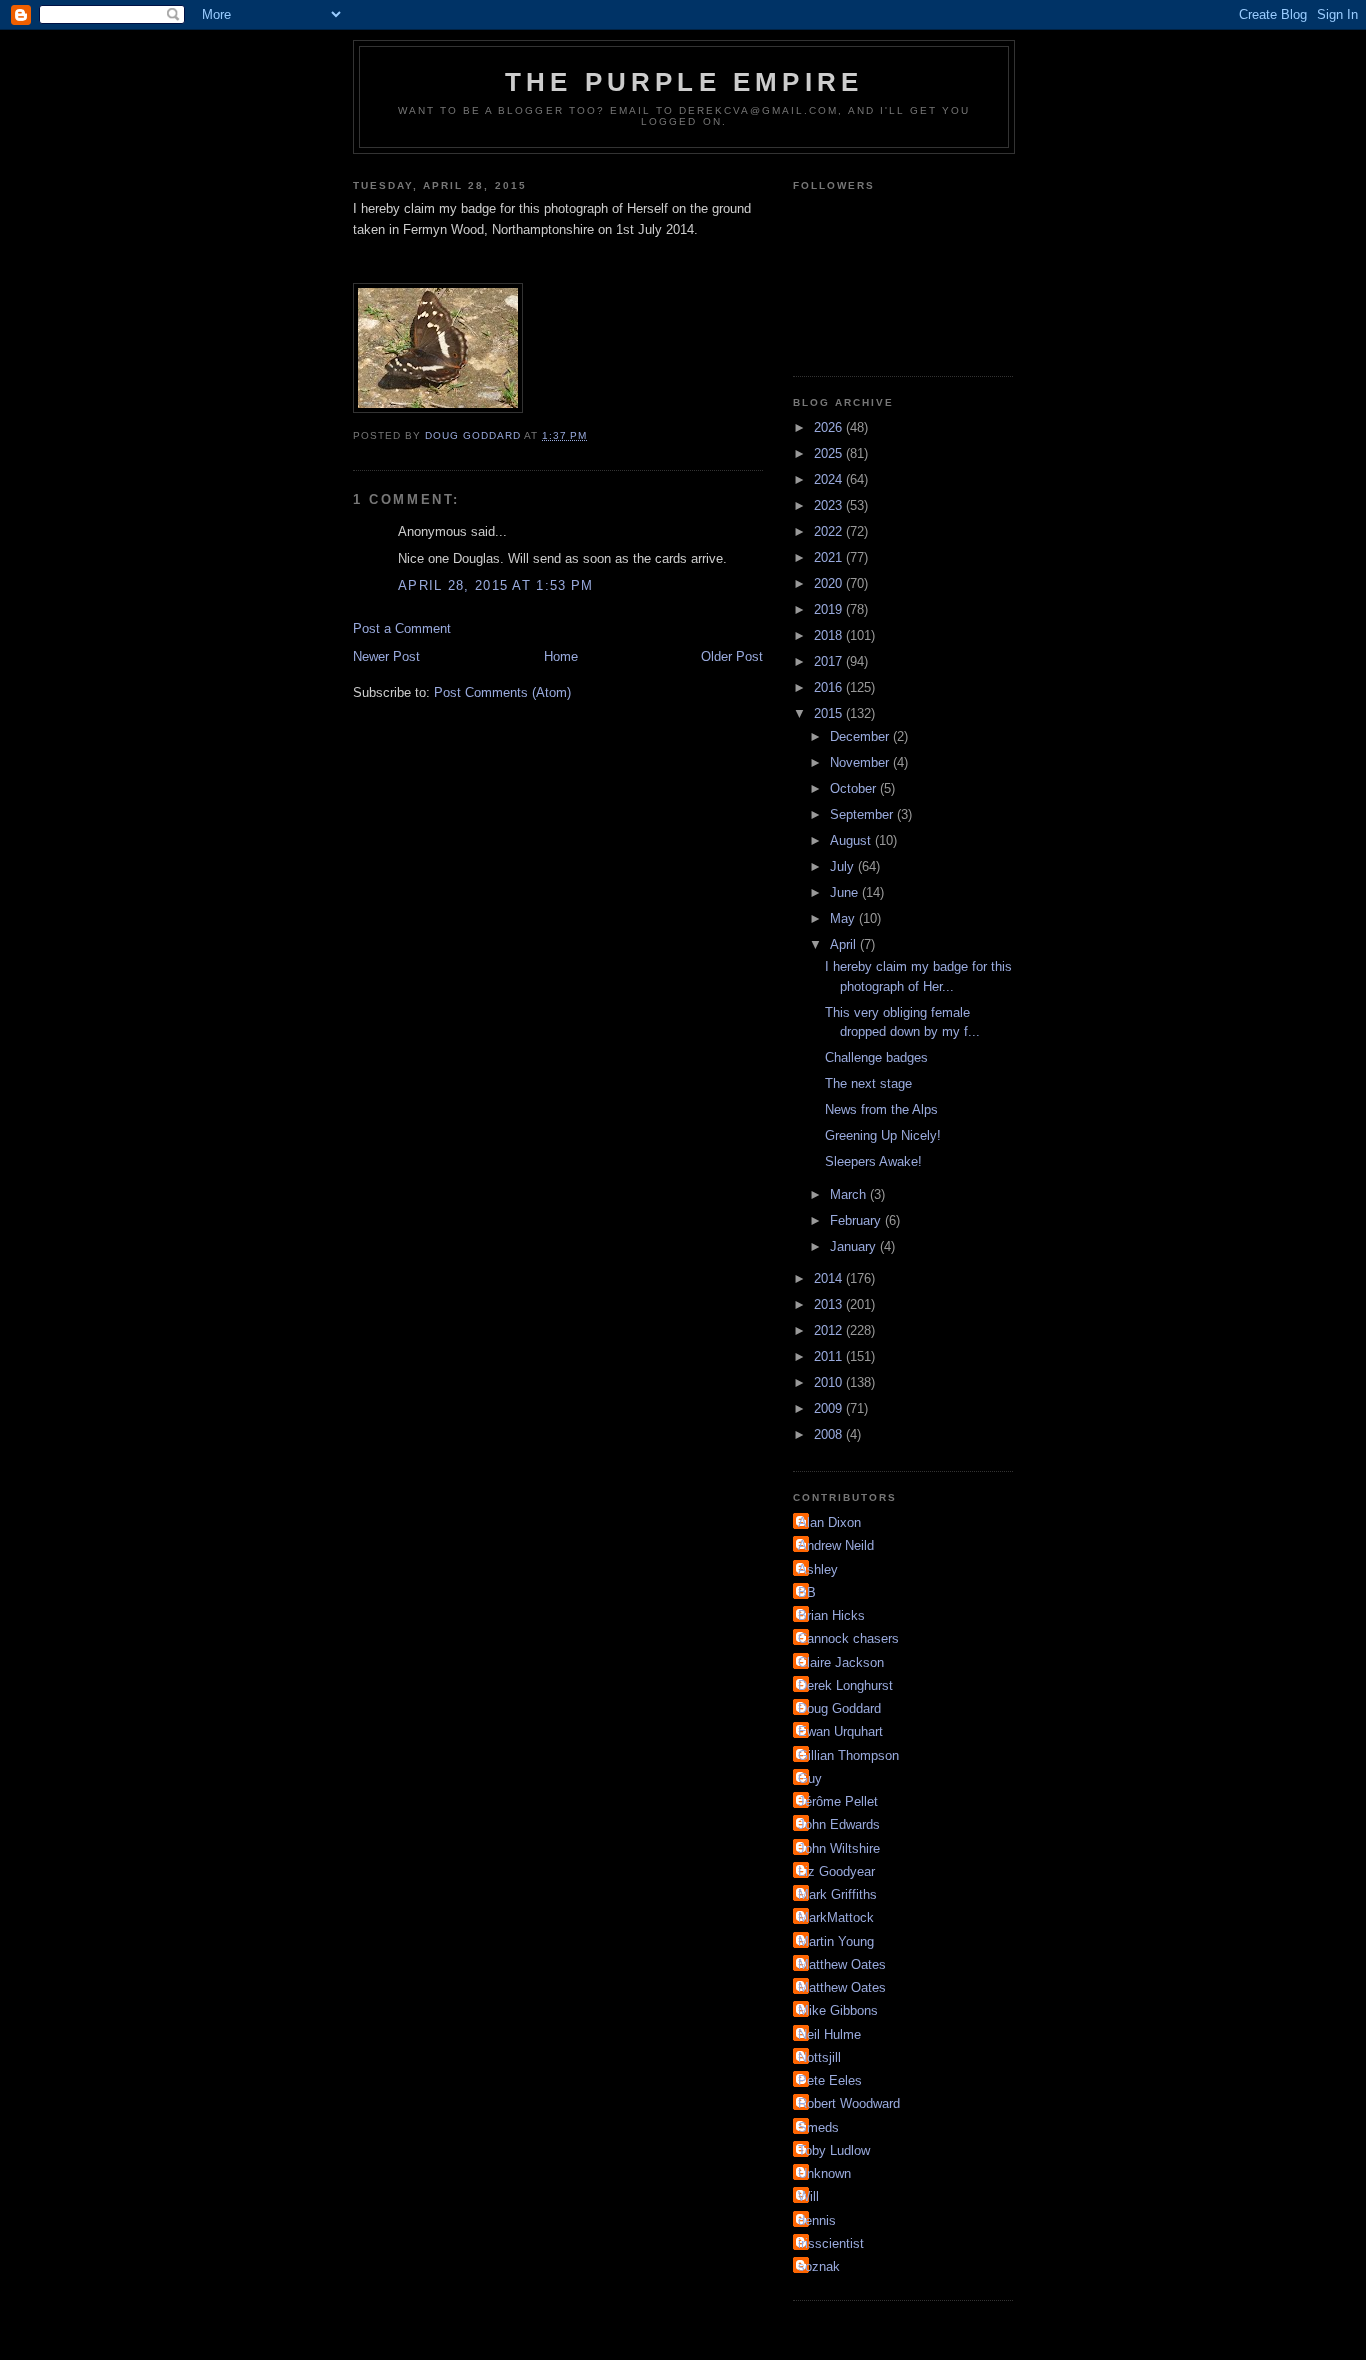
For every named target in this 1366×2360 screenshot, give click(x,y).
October (855, 788)
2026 (830, 427)
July (844, 866)
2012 (830, 1330)
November (861, 762)
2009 (830, 1408)
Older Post (732, 656)
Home (561, 656)
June (846, 892)
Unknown (824, 2173)
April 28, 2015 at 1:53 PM (496, 585)
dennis (817, 2220)
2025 (830, 453)
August (852, 840)
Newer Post (386, 656)
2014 (830, 1278)
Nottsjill (819, 2057)
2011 (830, 1356)
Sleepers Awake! (873, 1161)
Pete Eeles (830, 2080)
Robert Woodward (849, 2103)
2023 (830, 505)
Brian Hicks (831, 1615)
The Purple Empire (684, 82)
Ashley (818, 1569)
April (845, 944)
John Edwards (839, 1824)
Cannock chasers (848, 1638)
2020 (830, 583)
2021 (830, 557)
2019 (830, 609)
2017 (830, 661)
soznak (819, 2266)
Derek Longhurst (845, 1685)
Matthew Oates (842, 1964)
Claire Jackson (841, 1662)
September (863, 814)
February (857, 1220)
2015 (830, 713)
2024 (830, 479)
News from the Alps (881, 1109)
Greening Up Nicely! (883, 1135)
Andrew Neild (836, 1545)
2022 (830, 531)
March (850, 1194)
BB (807, 1592)
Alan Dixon (829, 1522)
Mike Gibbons (838, 2010)
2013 (830, 1304)
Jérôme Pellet (838, 1801)
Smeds (818, 2127)
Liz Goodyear (836, 1871)
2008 (830, 1434)
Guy (810, 1778)
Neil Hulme (829, 2034)
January (855, 1246)
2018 (830, 635)
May (844, 918)
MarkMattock (836, 1917)
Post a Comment (402, 628)
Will (808, 2196)
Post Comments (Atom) (502, 692)
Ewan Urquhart (840, 1731)
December (861, 736)
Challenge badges (876, 1057)
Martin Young (836, 1941)
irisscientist (831, 2243)
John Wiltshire (839, 1848)
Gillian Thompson (848, 1755)
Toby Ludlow (834, 2150)
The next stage (868, 1083)
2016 (830, 687)
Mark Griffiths (837, 1894)
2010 (830, 1382)
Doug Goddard (839, 1708)
